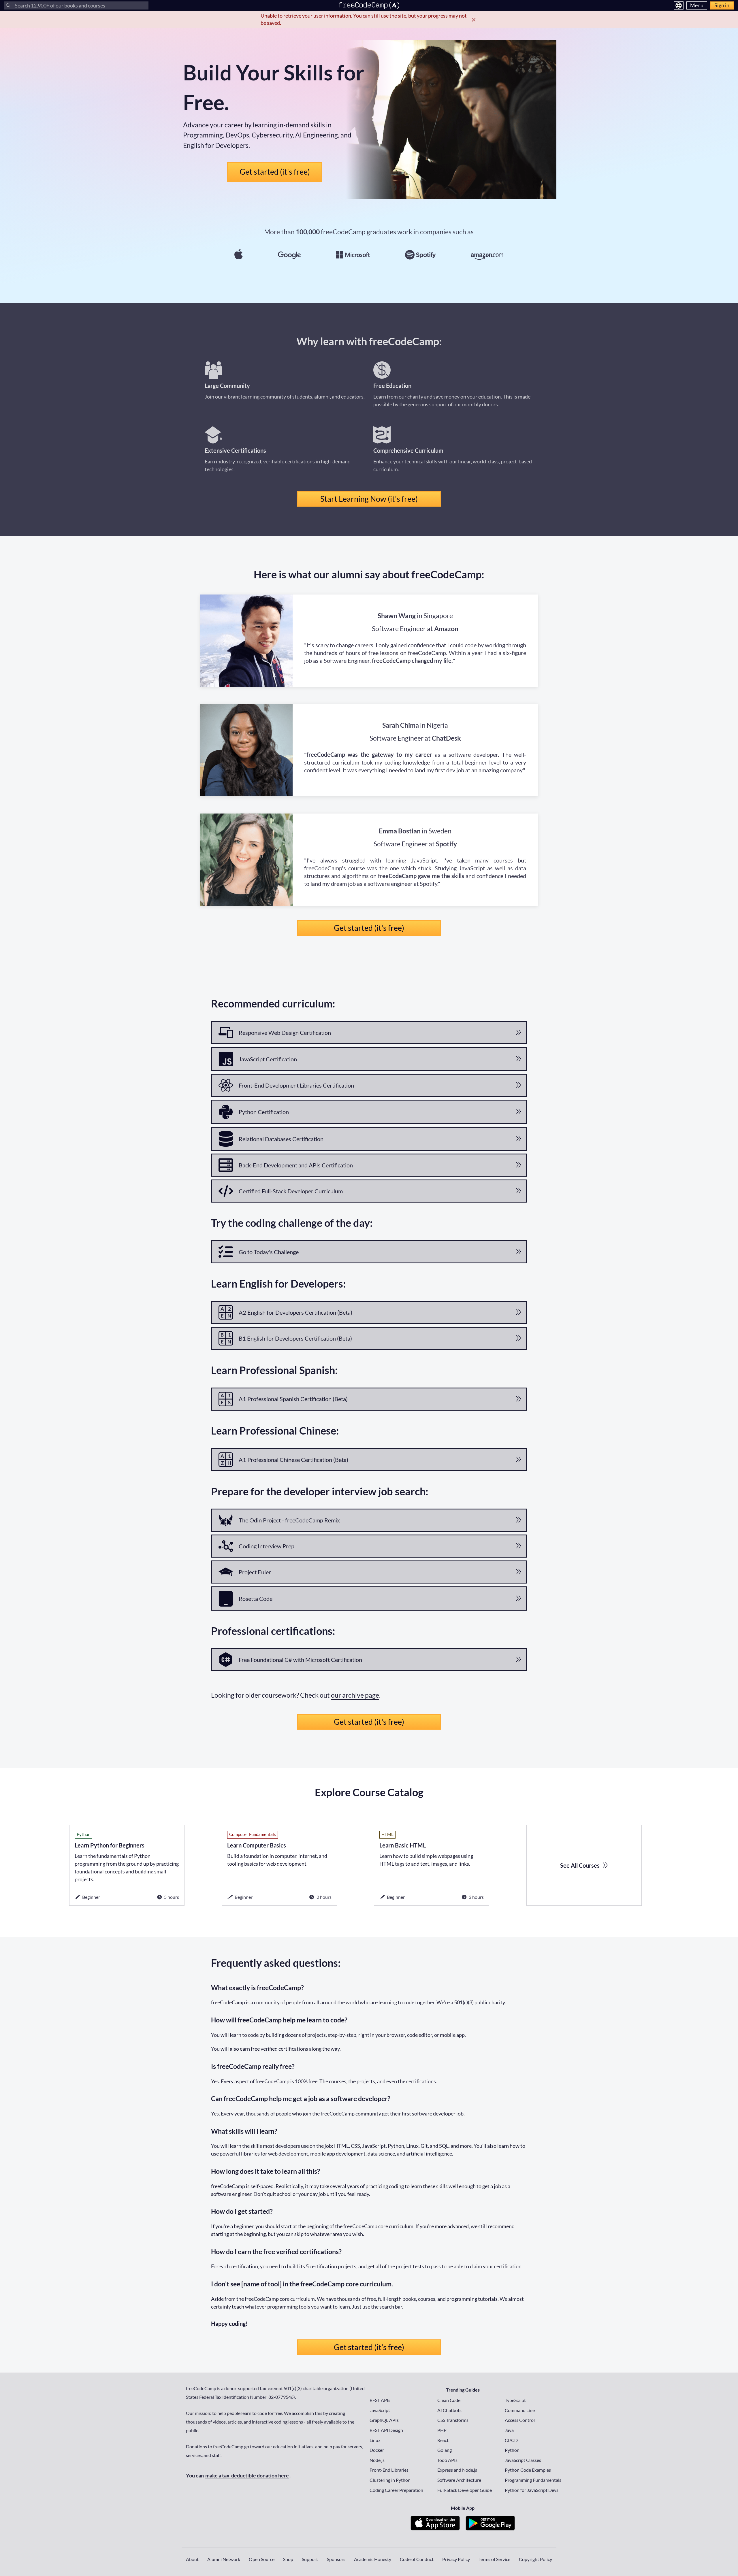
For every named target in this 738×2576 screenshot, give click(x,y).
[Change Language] (679, 5)
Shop (288, 2559)
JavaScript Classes (523, 2460)
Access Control (520, 2420)
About (192, 2559)
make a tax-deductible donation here (247, 2475)
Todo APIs (447, 2460)
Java (509, 2430)
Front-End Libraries (389, 2470)
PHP (442, 2430)
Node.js (377, 2460)
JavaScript (380, 2410)
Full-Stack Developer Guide (465, 2490)
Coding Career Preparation (396, 2490)
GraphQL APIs (384, 2420)
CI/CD (511, 2440)
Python (512, 2450)
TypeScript (515, 2400)
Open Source (262, 2559)
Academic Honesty (373, 2559)
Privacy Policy (456, 2559)
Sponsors (336, 2559)
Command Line (520, 2410)
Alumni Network (224, 2559)
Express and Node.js (457, 2470)
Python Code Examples (528, 2470)
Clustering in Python (390, 2480)
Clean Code (449, 2400)
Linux (375, 2440)
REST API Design (386, 2430)
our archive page (355, 1695)
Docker (377, 2450)
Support (310, 2559)
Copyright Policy (535, 2559)
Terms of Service (494, 2559)
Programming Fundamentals (533, 2480)
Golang (445, 2450)
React (443, 2440)
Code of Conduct (417, 2559)
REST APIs (380, 2400)
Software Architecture (459, 2480)
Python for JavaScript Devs (532, 2490)
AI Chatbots (449, 2410)
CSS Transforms (453, 2420)
